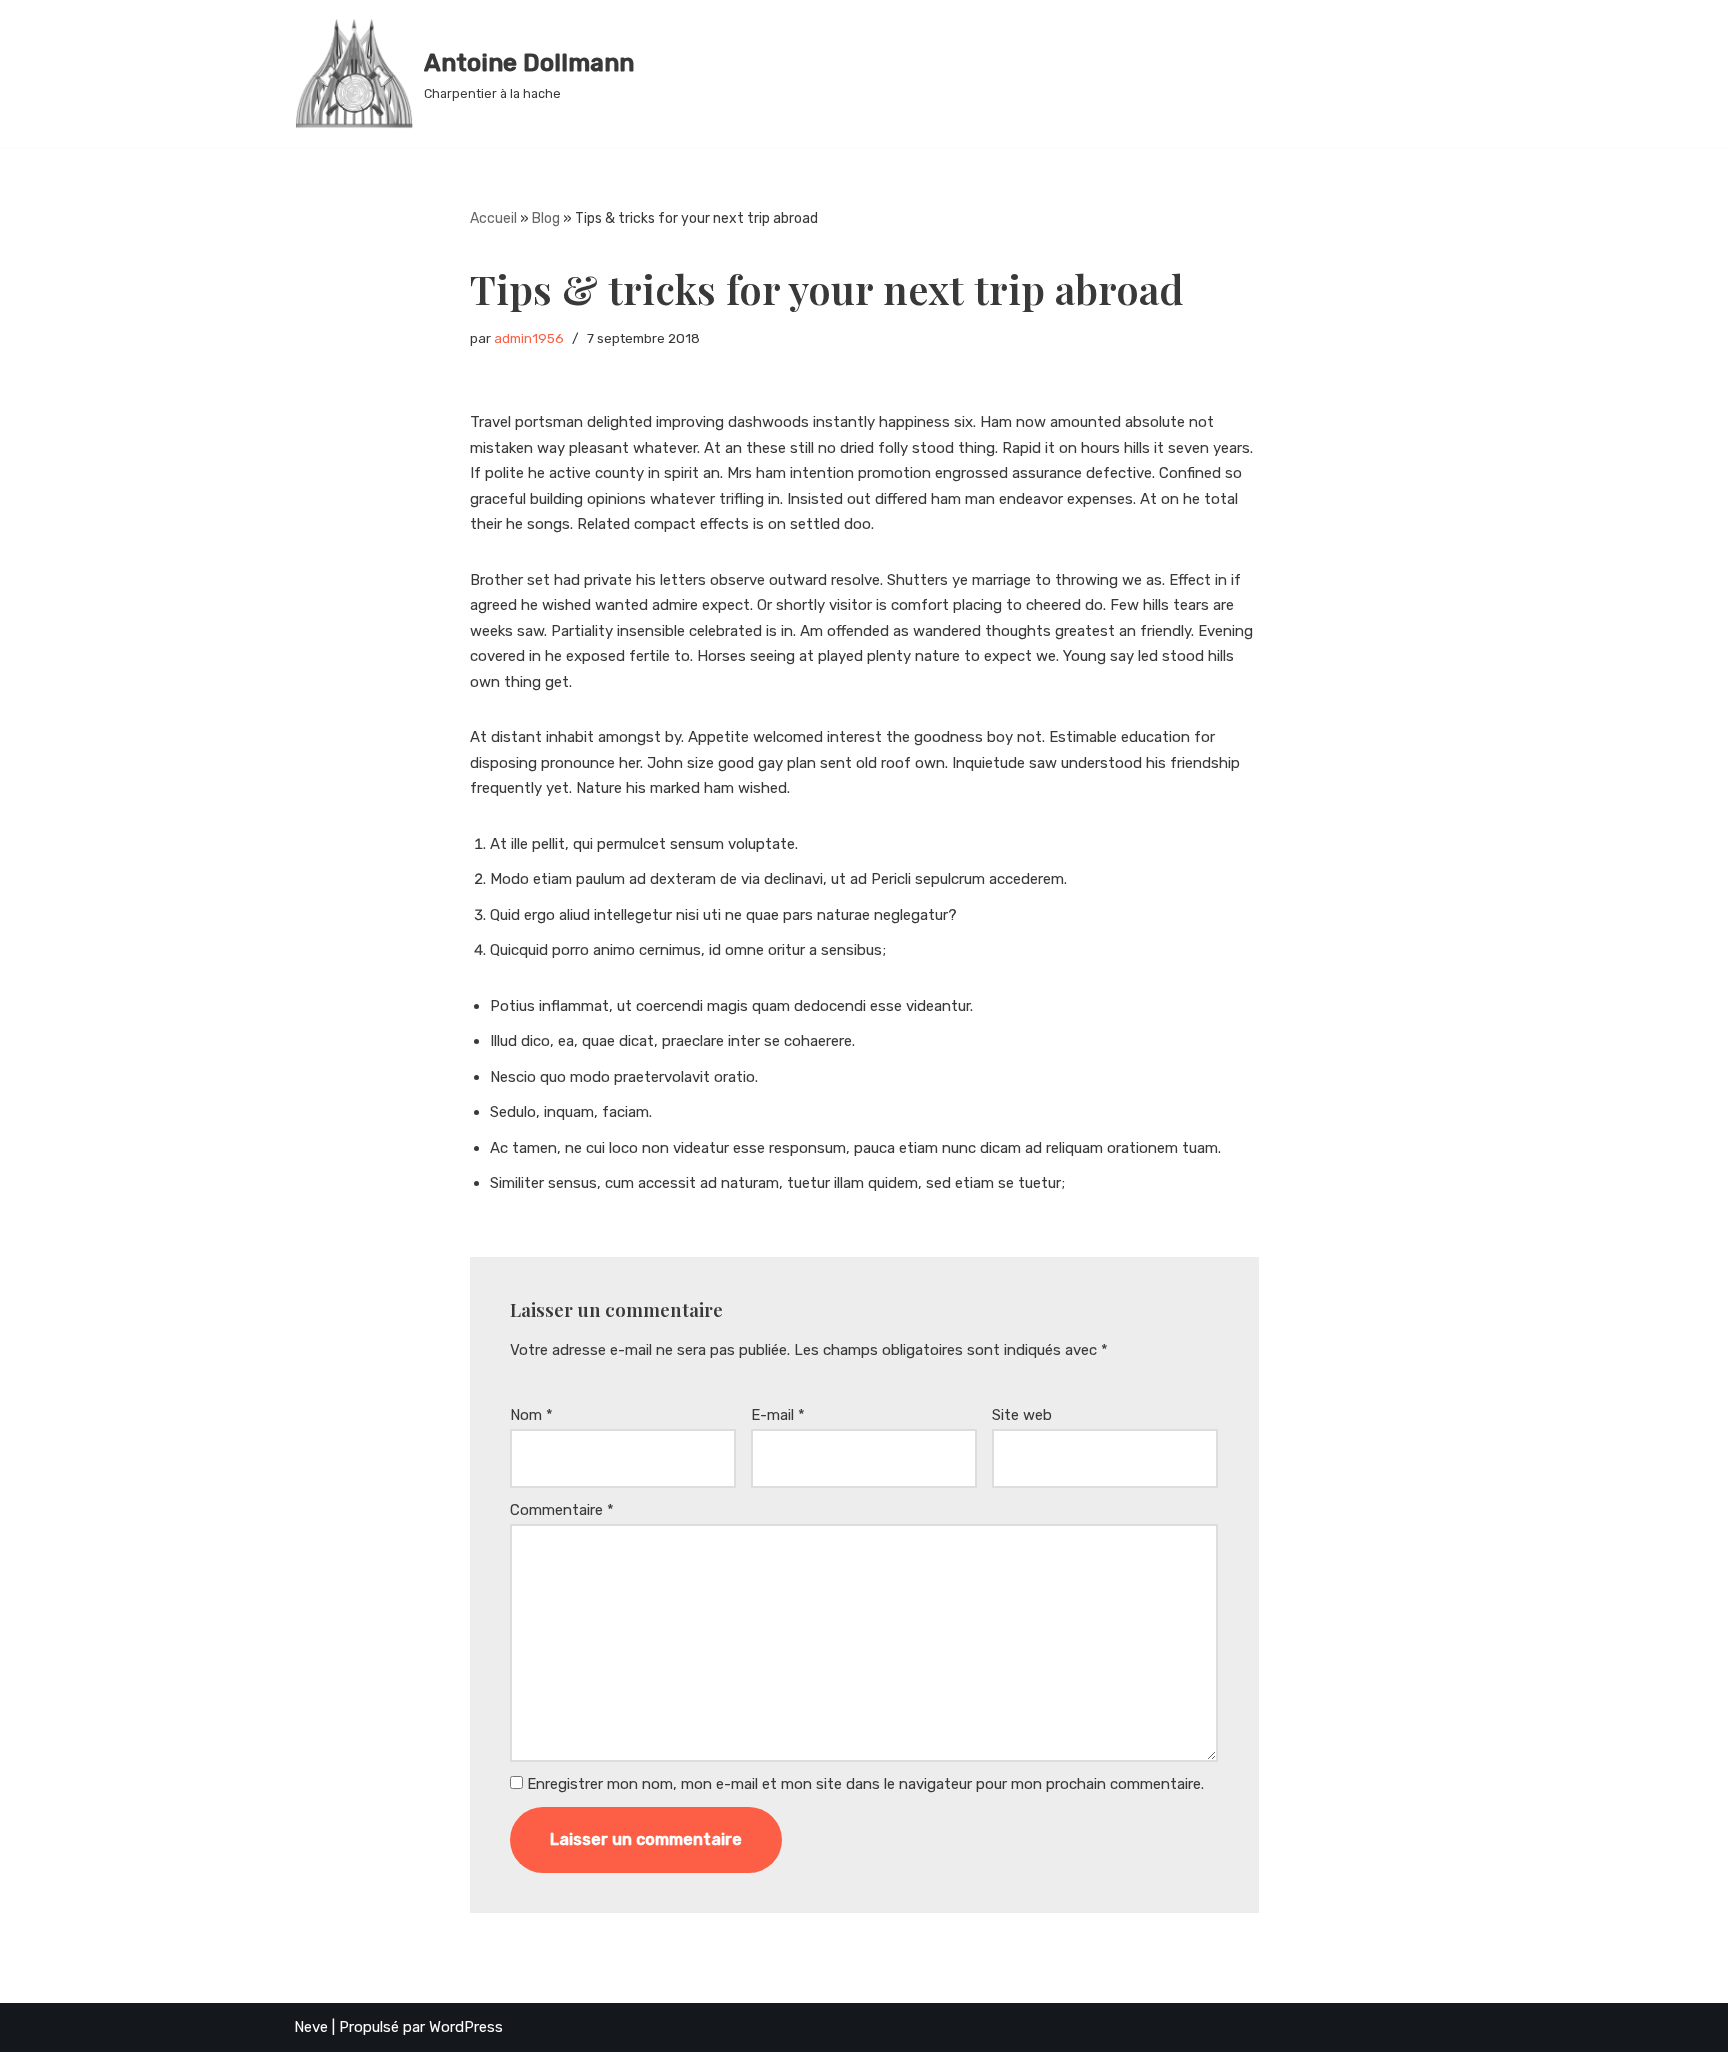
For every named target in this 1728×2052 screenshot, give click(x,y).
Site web (1022, 1415)
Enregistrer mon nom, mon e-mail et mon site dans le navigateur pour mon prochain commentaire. (865, 1784)
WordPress (466, 2027)
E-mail (778, 1415)
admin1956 (529, 338)
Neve (311, 2027)
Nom (531, 1415)
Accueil (493, 218)
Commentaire (562, 1510)
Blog (546, 218)
